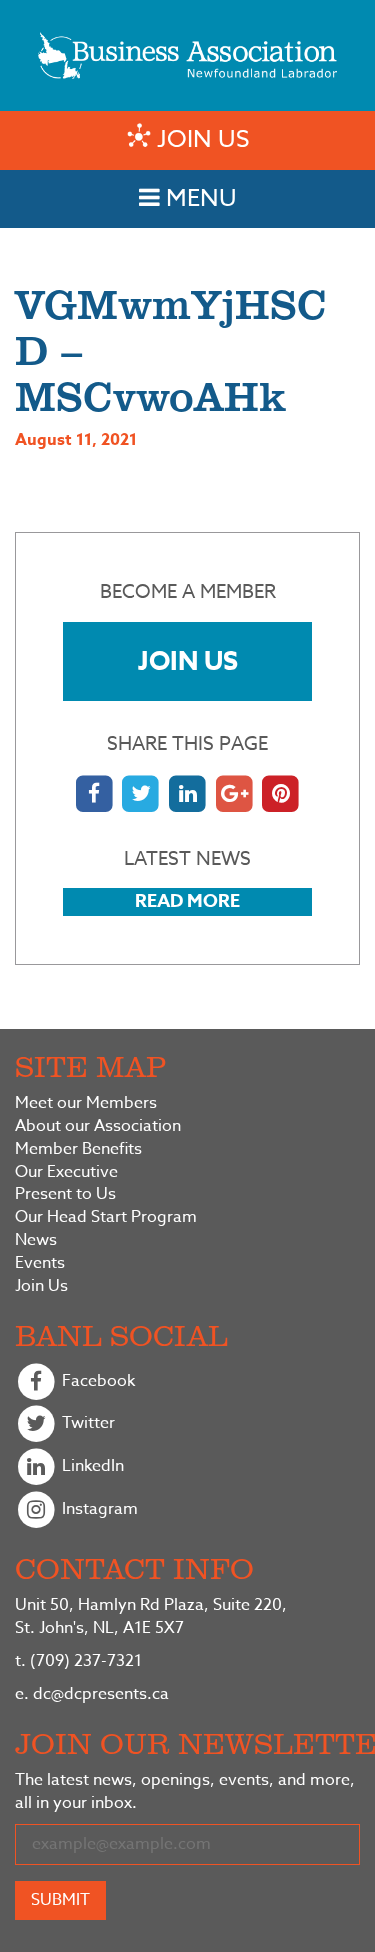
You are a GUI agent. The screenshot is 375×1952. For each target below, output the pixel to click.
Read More (187, 901)
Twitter (86, 1424)
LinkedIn (91, 1466)
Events (40, 1263)
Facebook (96, 1381)
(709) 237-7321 (78, 1661)
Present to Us (65, 1194)
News (36, 1240)
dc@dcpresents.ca (92, 1694)
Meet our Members (86, 1103)
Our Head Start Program (106, 1217)
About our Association (98, 1126)
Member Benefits (78, 1149)
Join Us (188, 660)
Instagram (98, 1509)
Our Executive (66, 1172)
